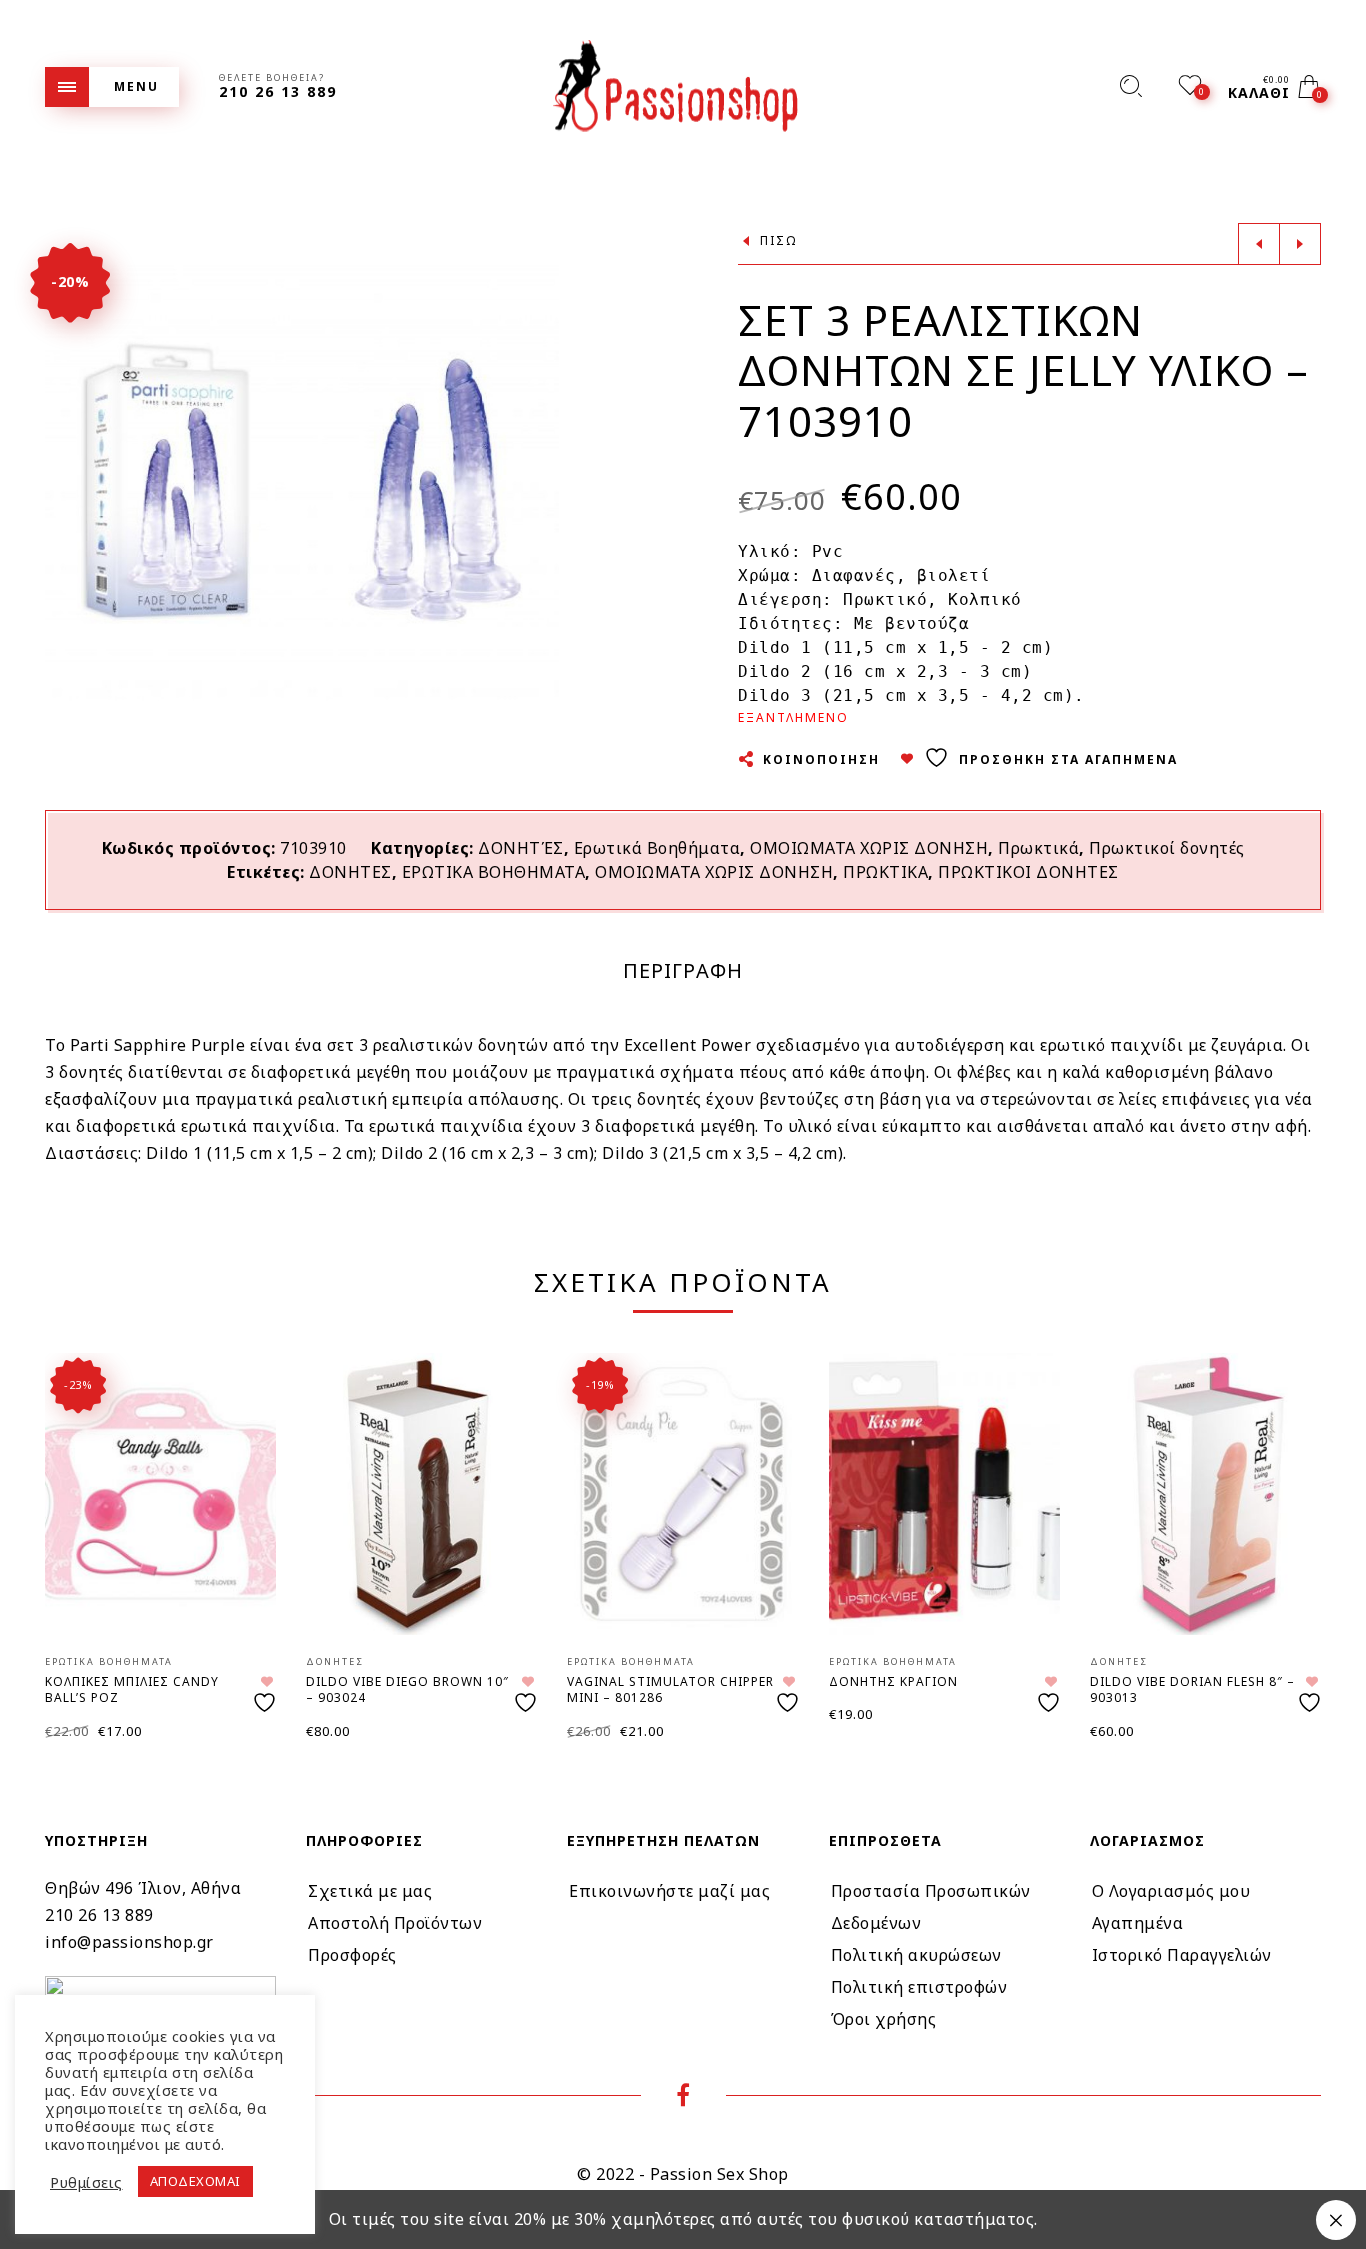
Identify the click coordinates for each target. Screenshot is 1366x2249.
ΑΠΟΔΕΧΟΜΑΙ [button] (195, 2181)
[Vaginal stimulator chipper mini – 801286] (682, 1494)
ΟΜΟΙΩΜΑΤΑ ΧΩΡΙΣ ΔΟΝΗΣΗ (869, 848)
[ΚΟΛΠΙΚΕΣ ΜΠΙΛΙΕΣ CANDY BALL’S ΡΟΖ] (160, 1494)
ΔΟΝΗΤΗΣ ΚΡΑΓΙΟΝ (893, 1681)
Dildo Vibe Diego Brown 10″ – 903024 (407, 1690)
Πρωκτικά (1038, 848)
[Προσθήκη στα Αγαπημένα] (267, 1694)
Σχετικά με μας (370, 1891)
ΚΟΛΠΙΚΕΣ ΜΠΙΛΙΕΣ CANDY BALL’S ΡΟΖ (132, 1690)
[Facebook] (683, 2098)
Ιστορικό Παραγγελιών (1182, 1955)
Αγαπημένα (1138, 1923)
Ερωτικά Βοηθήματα (657, 848)
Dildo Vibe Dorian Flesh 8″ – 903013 (1192, 1690)
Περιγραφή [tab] (683, 970)
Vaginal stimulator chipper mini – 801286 (670, 1690)
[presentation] (70, 1521)
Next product (1300, 244)
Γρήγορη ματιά (244, 1396)
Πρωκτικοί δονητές (1167, 848)
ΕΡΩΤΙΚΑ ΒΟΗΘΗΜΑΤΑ (494, 872)
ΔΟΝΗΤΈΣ (521, 848)
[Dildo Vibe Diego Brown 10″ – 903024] (421, 1494)
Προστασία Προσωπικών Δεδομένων (931, 1907)
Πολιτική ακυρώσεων (916, 1955)
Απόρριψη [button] (1336, 2220)
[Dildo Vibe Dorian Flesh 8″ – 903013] (1205, 1494)
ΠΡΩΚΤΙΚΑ (885, 872)
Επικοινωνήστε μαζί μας (669, 1891)
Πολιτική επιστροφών (919, 1987)
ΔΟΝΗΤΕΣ (350, 872)
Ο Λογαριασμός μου (1171, 1891)
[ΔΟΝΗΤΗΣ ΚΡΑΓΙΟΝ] (944, 1494)
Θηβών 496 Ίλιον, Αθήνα (143, 1888)
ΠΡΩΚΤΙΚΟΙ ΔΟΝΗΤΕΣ (1028, 872)
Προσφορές (352, 1955)
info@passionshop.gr (129, 1942)
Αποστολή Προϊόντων (395, 1923)
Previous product (1259, 244)
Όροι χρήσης (884, 2019)
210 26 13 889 (99, 1915)
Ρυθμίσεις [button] (86, 2182)
